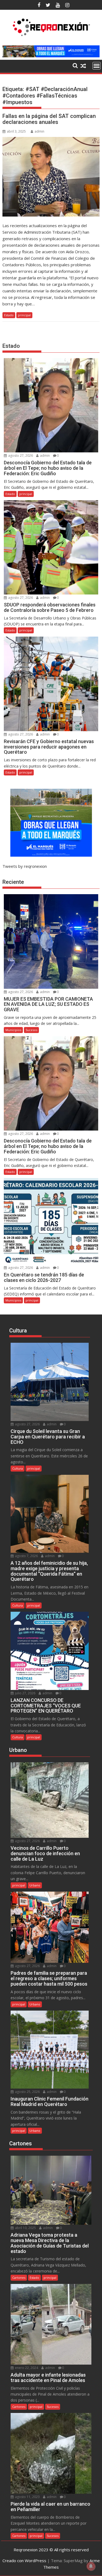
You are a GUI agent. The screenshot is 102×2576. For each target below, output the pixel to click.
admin (39, 131)
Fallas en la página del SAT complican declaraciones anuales (49, 119)
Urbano (35, 1885)
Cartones (19, 2278)
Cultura (18, 1468)
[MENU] (97, 66)
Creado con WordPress (24, 2561)
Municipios (13, 1030)
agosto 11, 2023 (27, 2497)
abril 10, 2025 (25, 2228)
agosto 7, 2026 (26, 1556)
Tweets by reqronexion (25, 866)
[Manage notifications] (91, 2566)
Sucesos (31, 1030)
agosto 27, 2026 (20, 456)
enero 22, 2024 (26, 2368)
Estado (9, 315)
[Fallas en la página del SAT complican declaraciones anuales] (51, 177)
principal (24, 315)
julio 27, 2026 (25, 1693)
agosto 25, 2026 (27, 2092)
